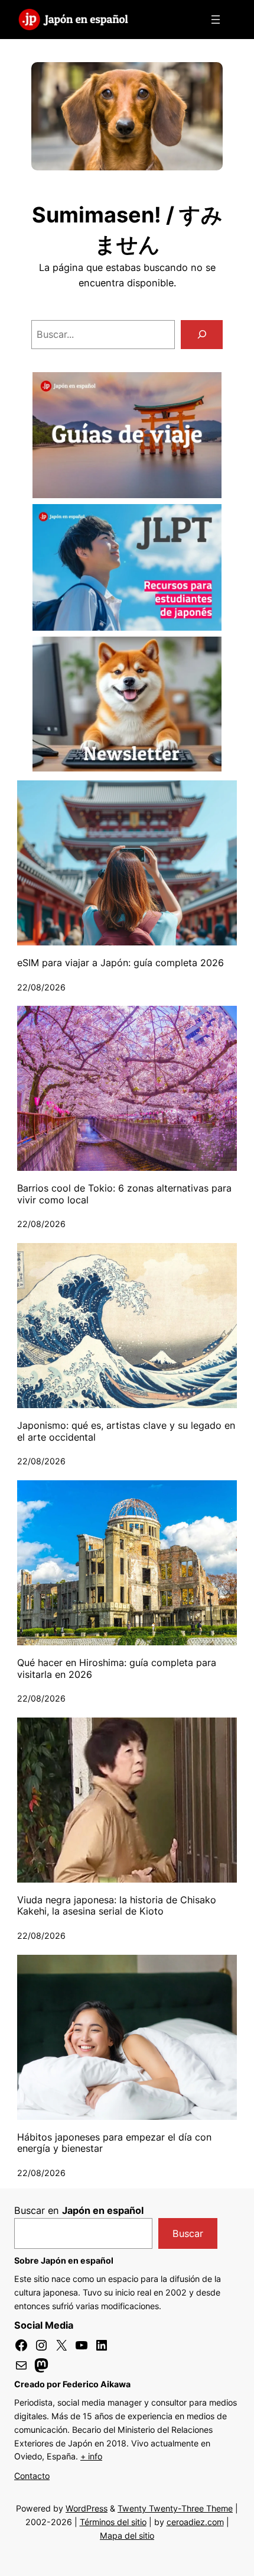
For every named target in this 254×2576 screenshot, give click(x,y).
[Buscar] (202, 335)
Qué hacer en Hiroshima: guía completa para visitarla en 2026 (117, 1669)
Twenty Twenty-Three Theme (175, 2508)
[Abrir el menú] (216, 20)
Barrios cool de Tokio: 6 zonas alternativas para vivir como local (124, 1194)
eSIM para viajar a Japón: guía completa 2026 (121, 963)
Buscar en (79, 2210)
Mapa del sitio (127, 2535)
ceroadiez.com (195, 2522)
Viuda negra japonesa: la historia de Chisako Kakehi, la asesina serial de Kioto (117, 1906)
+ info (91, 2456)
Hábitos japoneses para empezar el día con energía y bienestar (114, 2143)
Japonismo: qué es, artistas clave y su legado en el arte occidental (126, 1431)
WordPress (87, 2508)
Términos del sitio (113, 2522)
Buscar (188, 2233)
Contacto (32, 2476)
